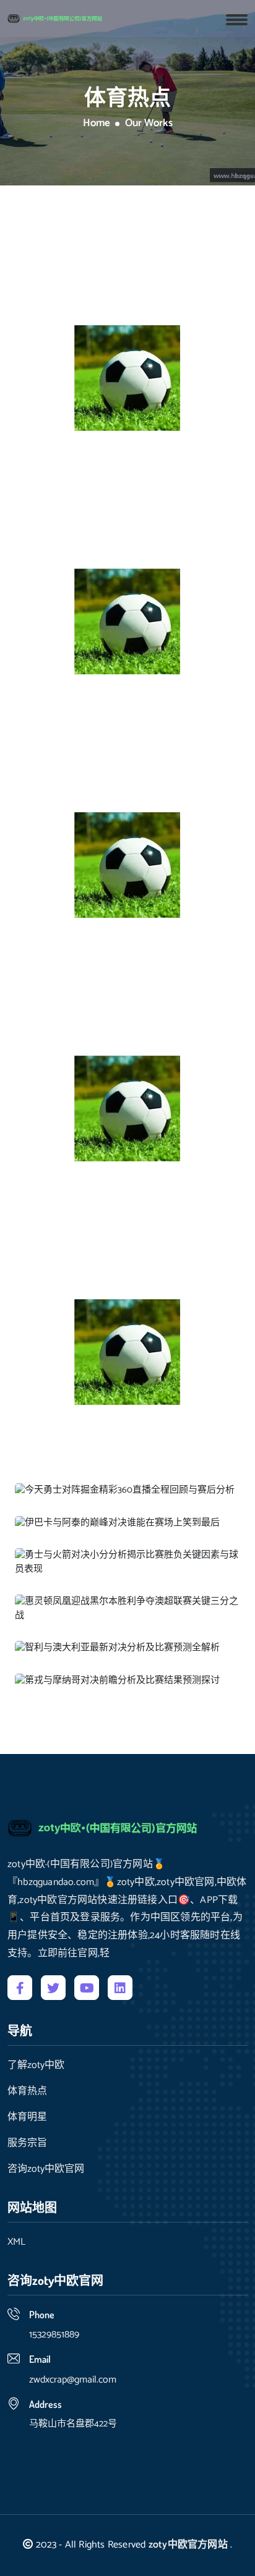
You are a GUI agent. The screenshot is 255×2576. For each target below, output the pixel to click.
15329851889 (54, 2335)
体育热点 (27, 2091)
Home (97, 124)
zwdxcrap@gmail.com (73, 2380)
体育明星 (27, 2117)
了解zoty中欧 (36, 2065)
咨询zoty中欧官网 (46, 2169)
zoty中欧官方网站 (188, 2545)
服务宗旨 (27, 2143)
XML (16, 2242)
